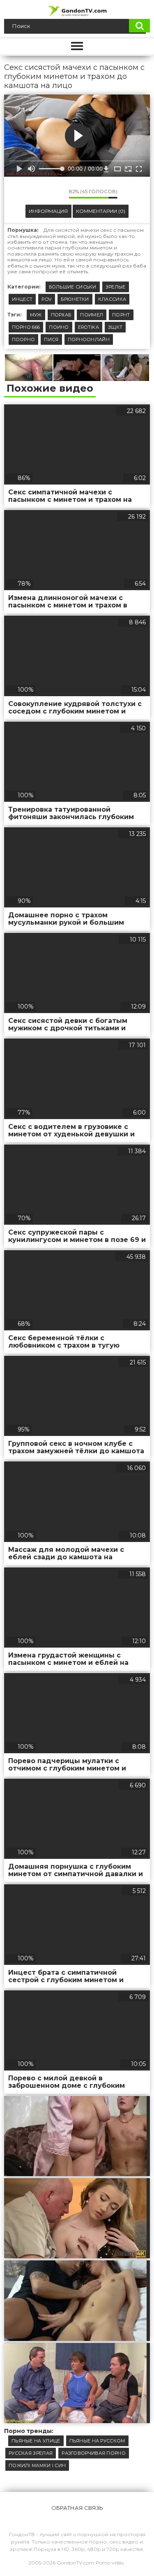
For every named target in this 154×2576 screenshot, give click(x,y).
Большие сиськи (73, 287)
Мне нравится (38, 194)
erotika (88, 327)
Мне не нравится (57, 194)
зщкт (115, 327)
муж (36, 315)
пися (51, 339)
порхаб (61, 315)
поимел (92, 315)
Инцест (22, 299)
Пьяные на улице (36, 2441)
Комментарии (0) (101, 211)
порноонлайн (89, 339)
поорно (24, 339)
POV (47, 299)
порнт (121, 315)
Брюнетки (75, 299)
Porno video (110, 2563)
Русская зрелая (31, 2453)
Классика (112, 299)
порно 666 (26, 327)
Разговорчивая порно (94, 2453)
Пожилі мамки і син (37, 2465)
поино (59, 327)
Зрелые (116, 287)
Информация (48, 211)
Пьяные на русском (97, 2441)
